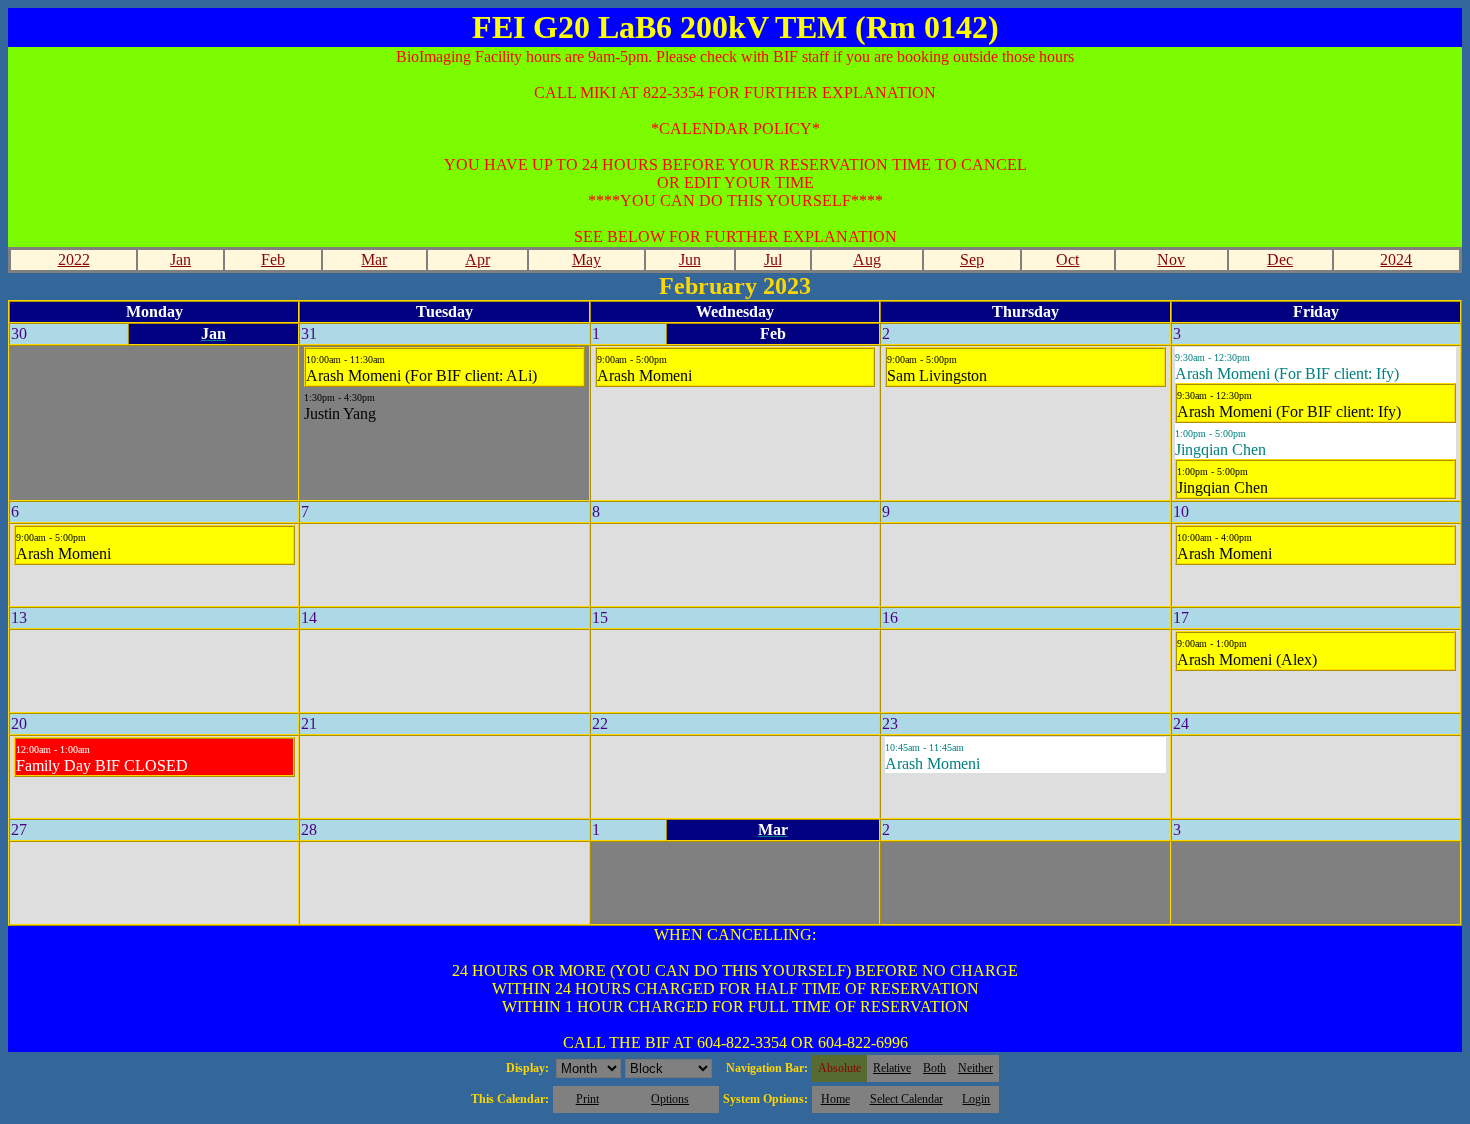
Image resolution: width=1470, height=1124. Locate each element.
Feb (273, 259)
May (586, 259)
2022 (74, 259)
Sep (972, 259)
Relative (892, 1068)
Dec (1280, 259)
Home (835, 1099)
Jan (180, 259)
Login (976, 1099)
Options (670, 1099)
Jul (773, 259)
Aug (867, 259)
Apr (477, 259)
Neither (975, 1068)
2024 (1396, 259)
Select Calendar (906, 1099)
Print (587, 1099)
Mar (374, 259)
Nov (1171, 259)
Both (934, 1068)
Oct (1067, 259)
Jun (690, 259)
